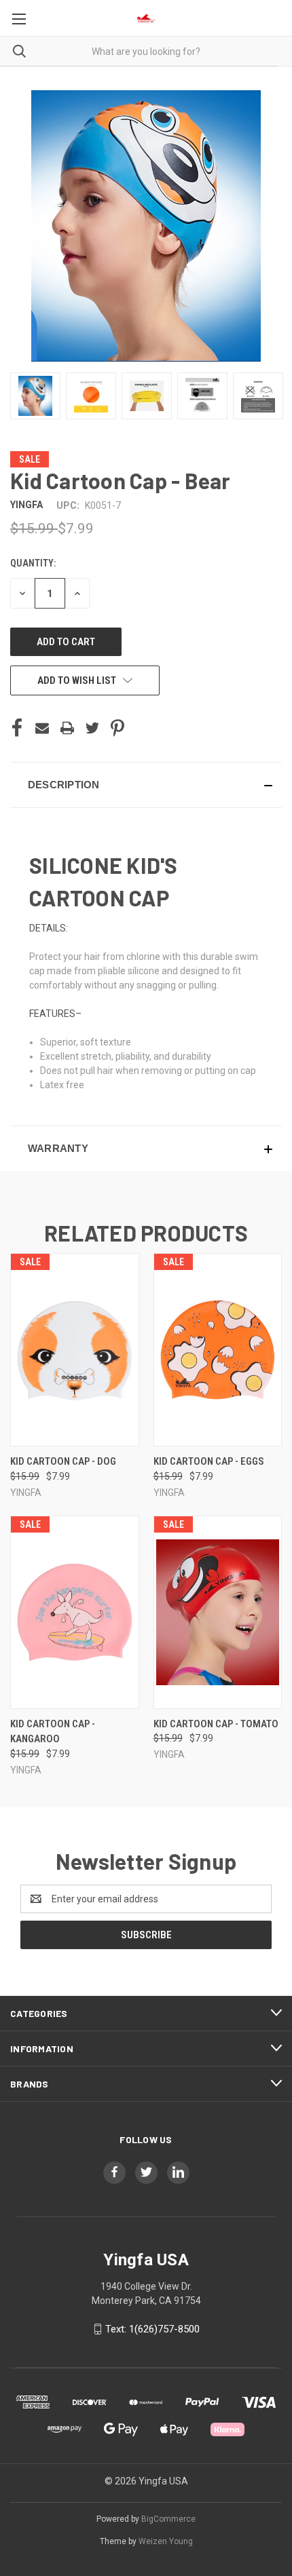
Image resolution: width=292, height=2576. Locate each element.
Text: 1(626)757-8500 (152, 2329)
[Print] (67, 728)
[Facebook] (17, 728)
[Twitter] (92, 728)
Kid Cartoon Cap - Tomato (216, 1724)
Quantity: (33, 563)
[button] (146, 785)
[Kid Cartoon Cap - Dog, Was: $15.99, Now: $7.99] (75, 1350)
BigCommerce (168, 2519)
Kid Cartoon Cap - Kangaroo (53, 1732)
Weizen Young (166, 2541)
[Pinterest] (117, 728)
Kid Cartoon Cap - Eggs (209, 1461)
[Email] (42, 728)
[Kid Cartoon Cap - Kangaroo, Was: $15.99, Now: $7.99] (75, 1612)
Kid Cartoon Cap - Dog (63, 1461)
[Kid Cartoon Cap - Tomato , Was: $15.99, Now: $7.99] (218, 1612)
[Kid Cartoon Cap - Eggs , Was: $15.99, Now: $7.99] (218, 1350)
